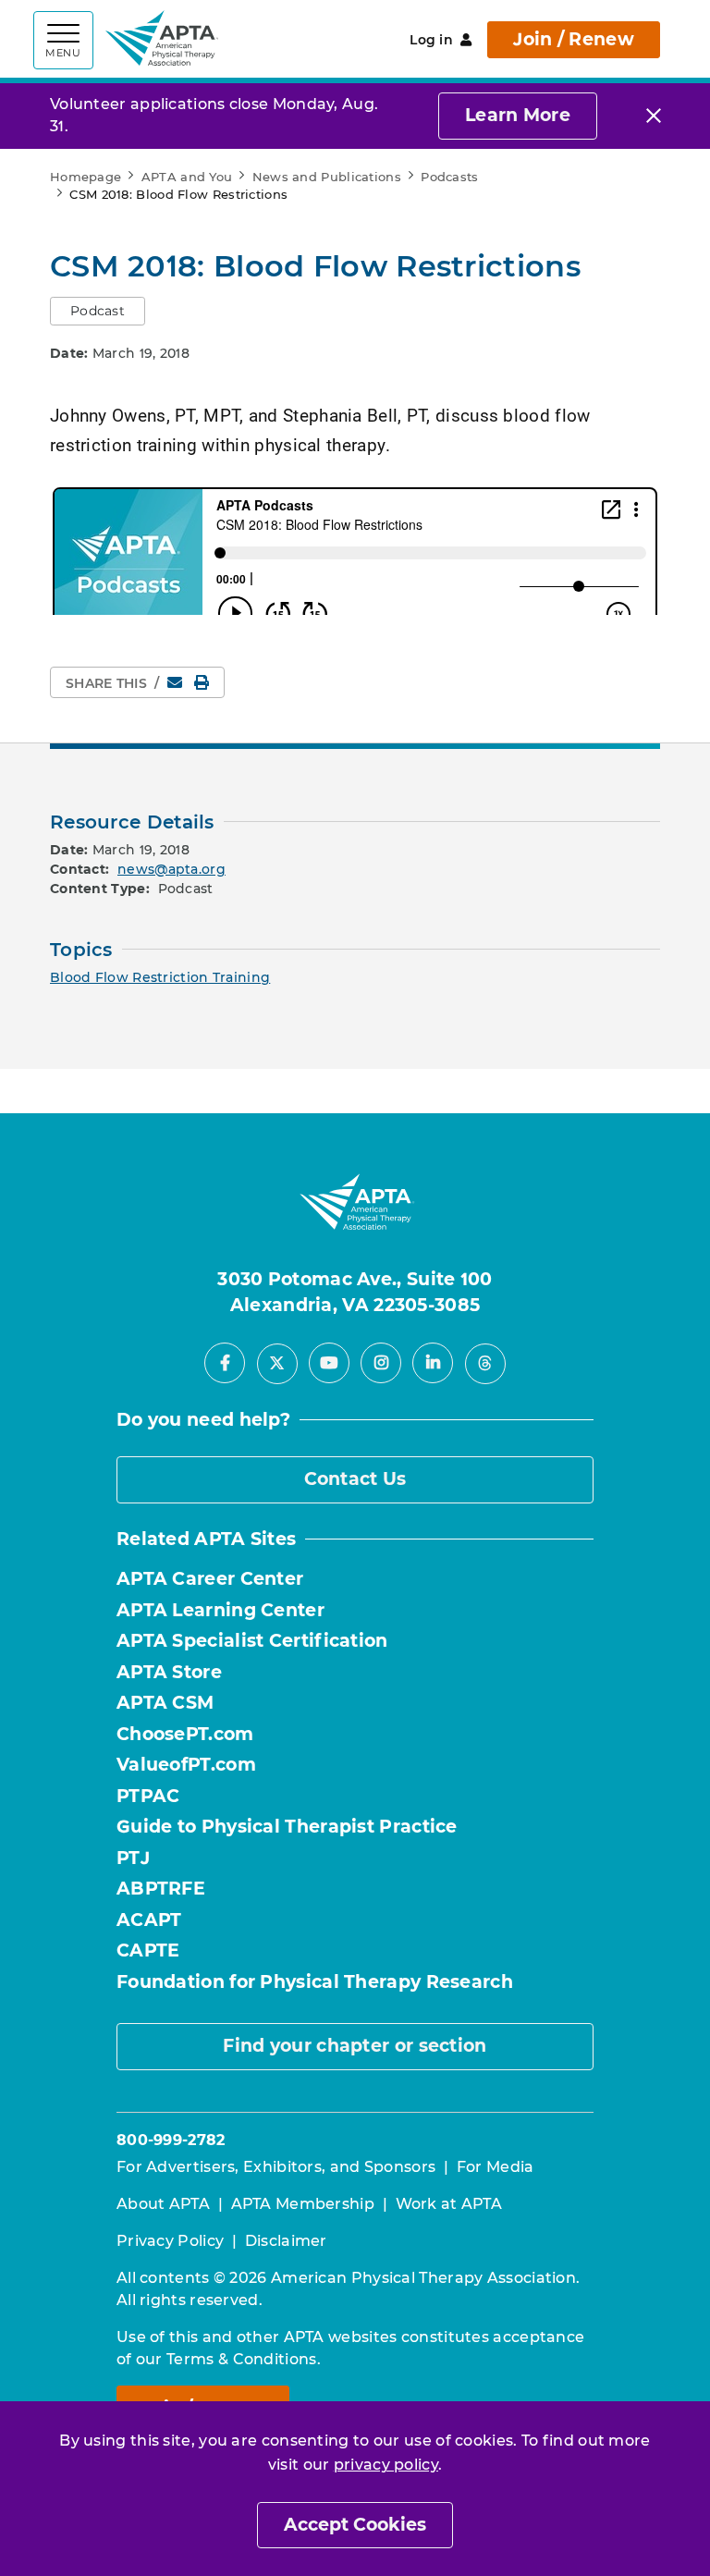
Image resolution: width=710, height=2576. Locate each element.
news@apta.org (171, 869)
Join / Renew (574, 39)
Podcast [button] (98, 311)
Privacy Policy (170, 2241)
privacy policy (386, 2465)
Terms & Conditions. (244, 2359)
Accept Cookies (355, 2525)
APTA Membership (303, 2204)
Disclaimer (286, 2241)
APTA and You (187, 177)
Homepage (86, 177)
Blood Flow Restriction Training (160, 977)
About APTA (163, 2204)
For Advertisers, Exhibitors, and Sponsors (276, 2167)
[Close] (654, 116)
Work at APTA (449, 2204)
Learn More (518, 115)
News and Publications (327, 177)
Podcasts (449, 177)
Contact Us (355, 1479)
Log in (431, 40)
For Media (496, 2167)
